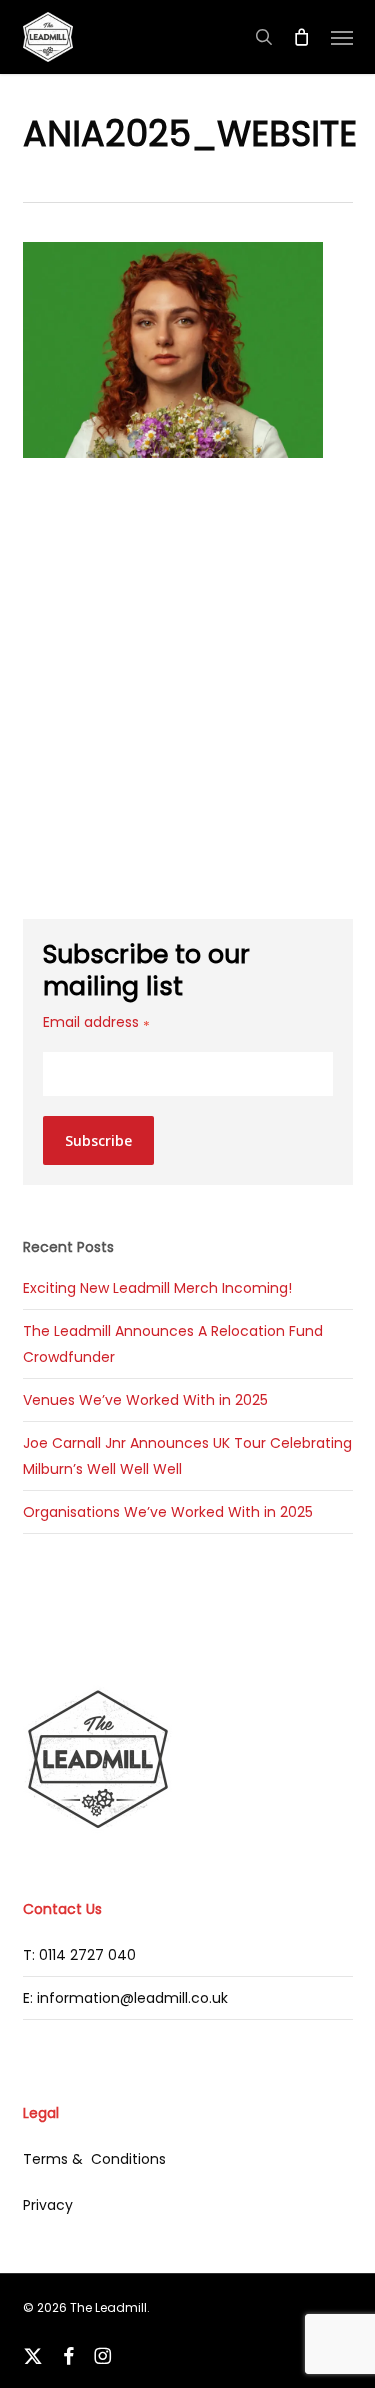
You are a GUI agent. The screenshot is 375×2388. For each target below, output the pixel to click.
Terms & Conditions (94, 2159)
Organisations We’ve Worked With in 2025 (168, 1512)
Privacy (48, 2205)
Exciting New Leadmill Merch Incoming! (157, 1288)
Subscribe (98, 1140)
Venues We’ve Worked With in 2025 (145, 1400)
